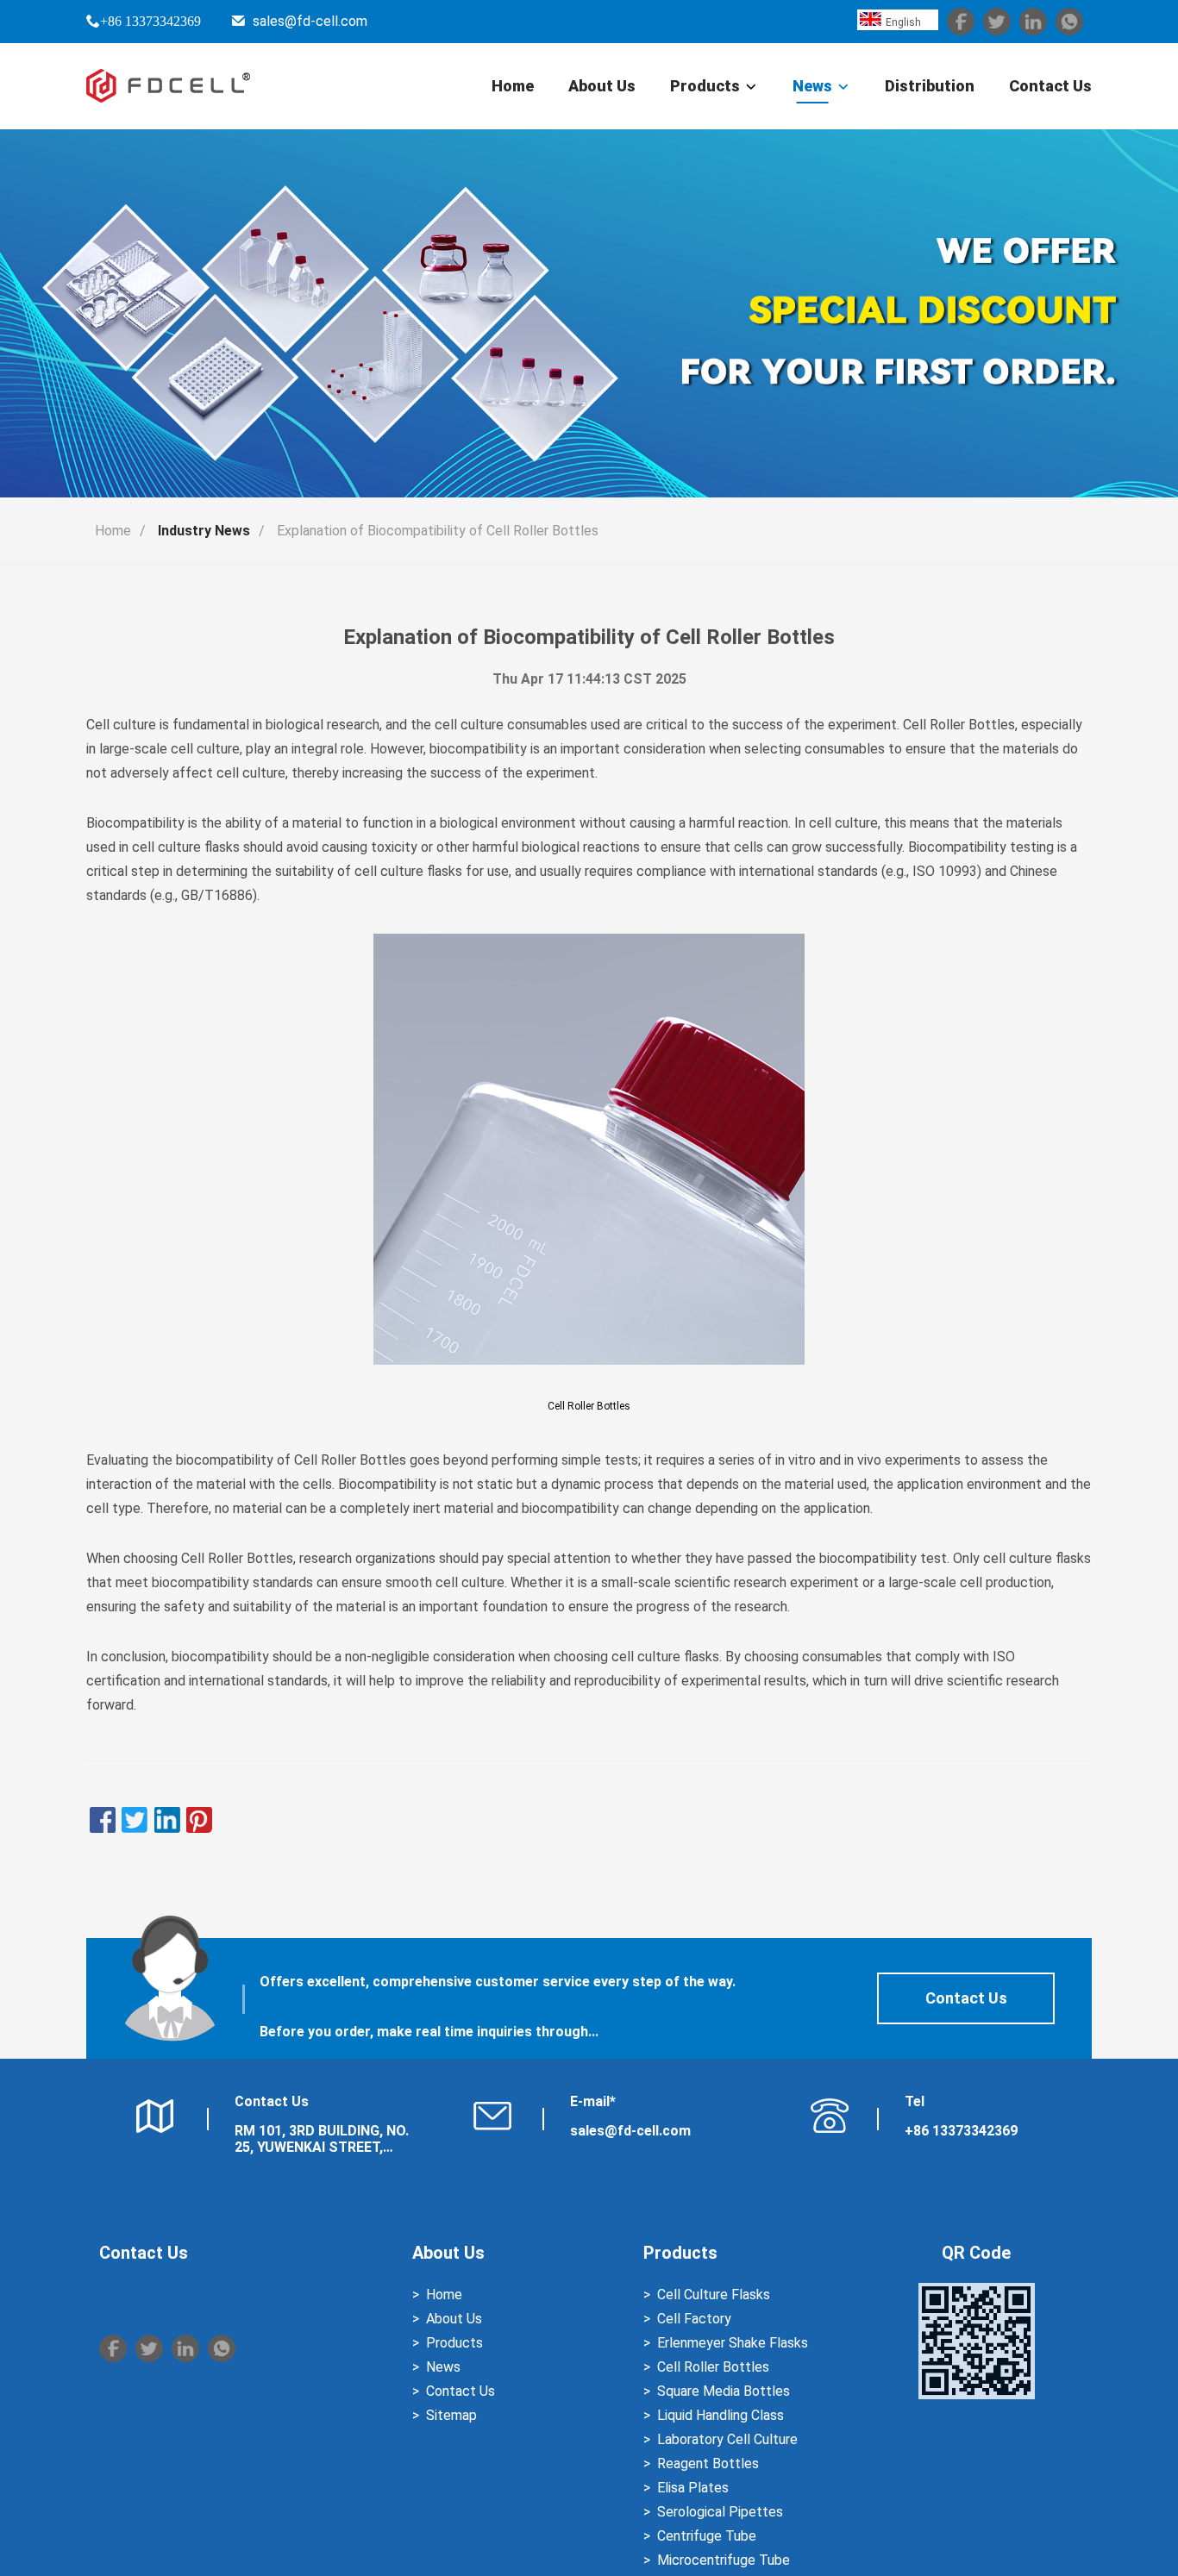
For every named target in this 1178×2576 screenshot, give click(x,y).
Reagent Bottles (708, 2463)
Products (705, 86)
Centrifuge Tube (707, 2536)
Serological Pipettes (720, 2512)
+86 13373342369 (150, 21)
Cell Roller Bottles (589, 1406)
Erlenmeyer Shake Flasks (733, 2343)
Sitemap (451, 2415)
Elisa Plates (693, 2488)
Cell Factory (694, 2319)
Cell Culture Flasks (714, 2295)
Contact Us (1050, 86)
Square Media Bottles (724, 2391)
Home (513, 86)
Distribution (930, 86)
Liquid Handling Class (721, 2415)
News (812, 86)
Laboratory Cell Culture (727, 2439)
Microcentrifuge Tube (724, 2560)
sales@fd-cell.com (310, 21)
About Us (602, 86)
